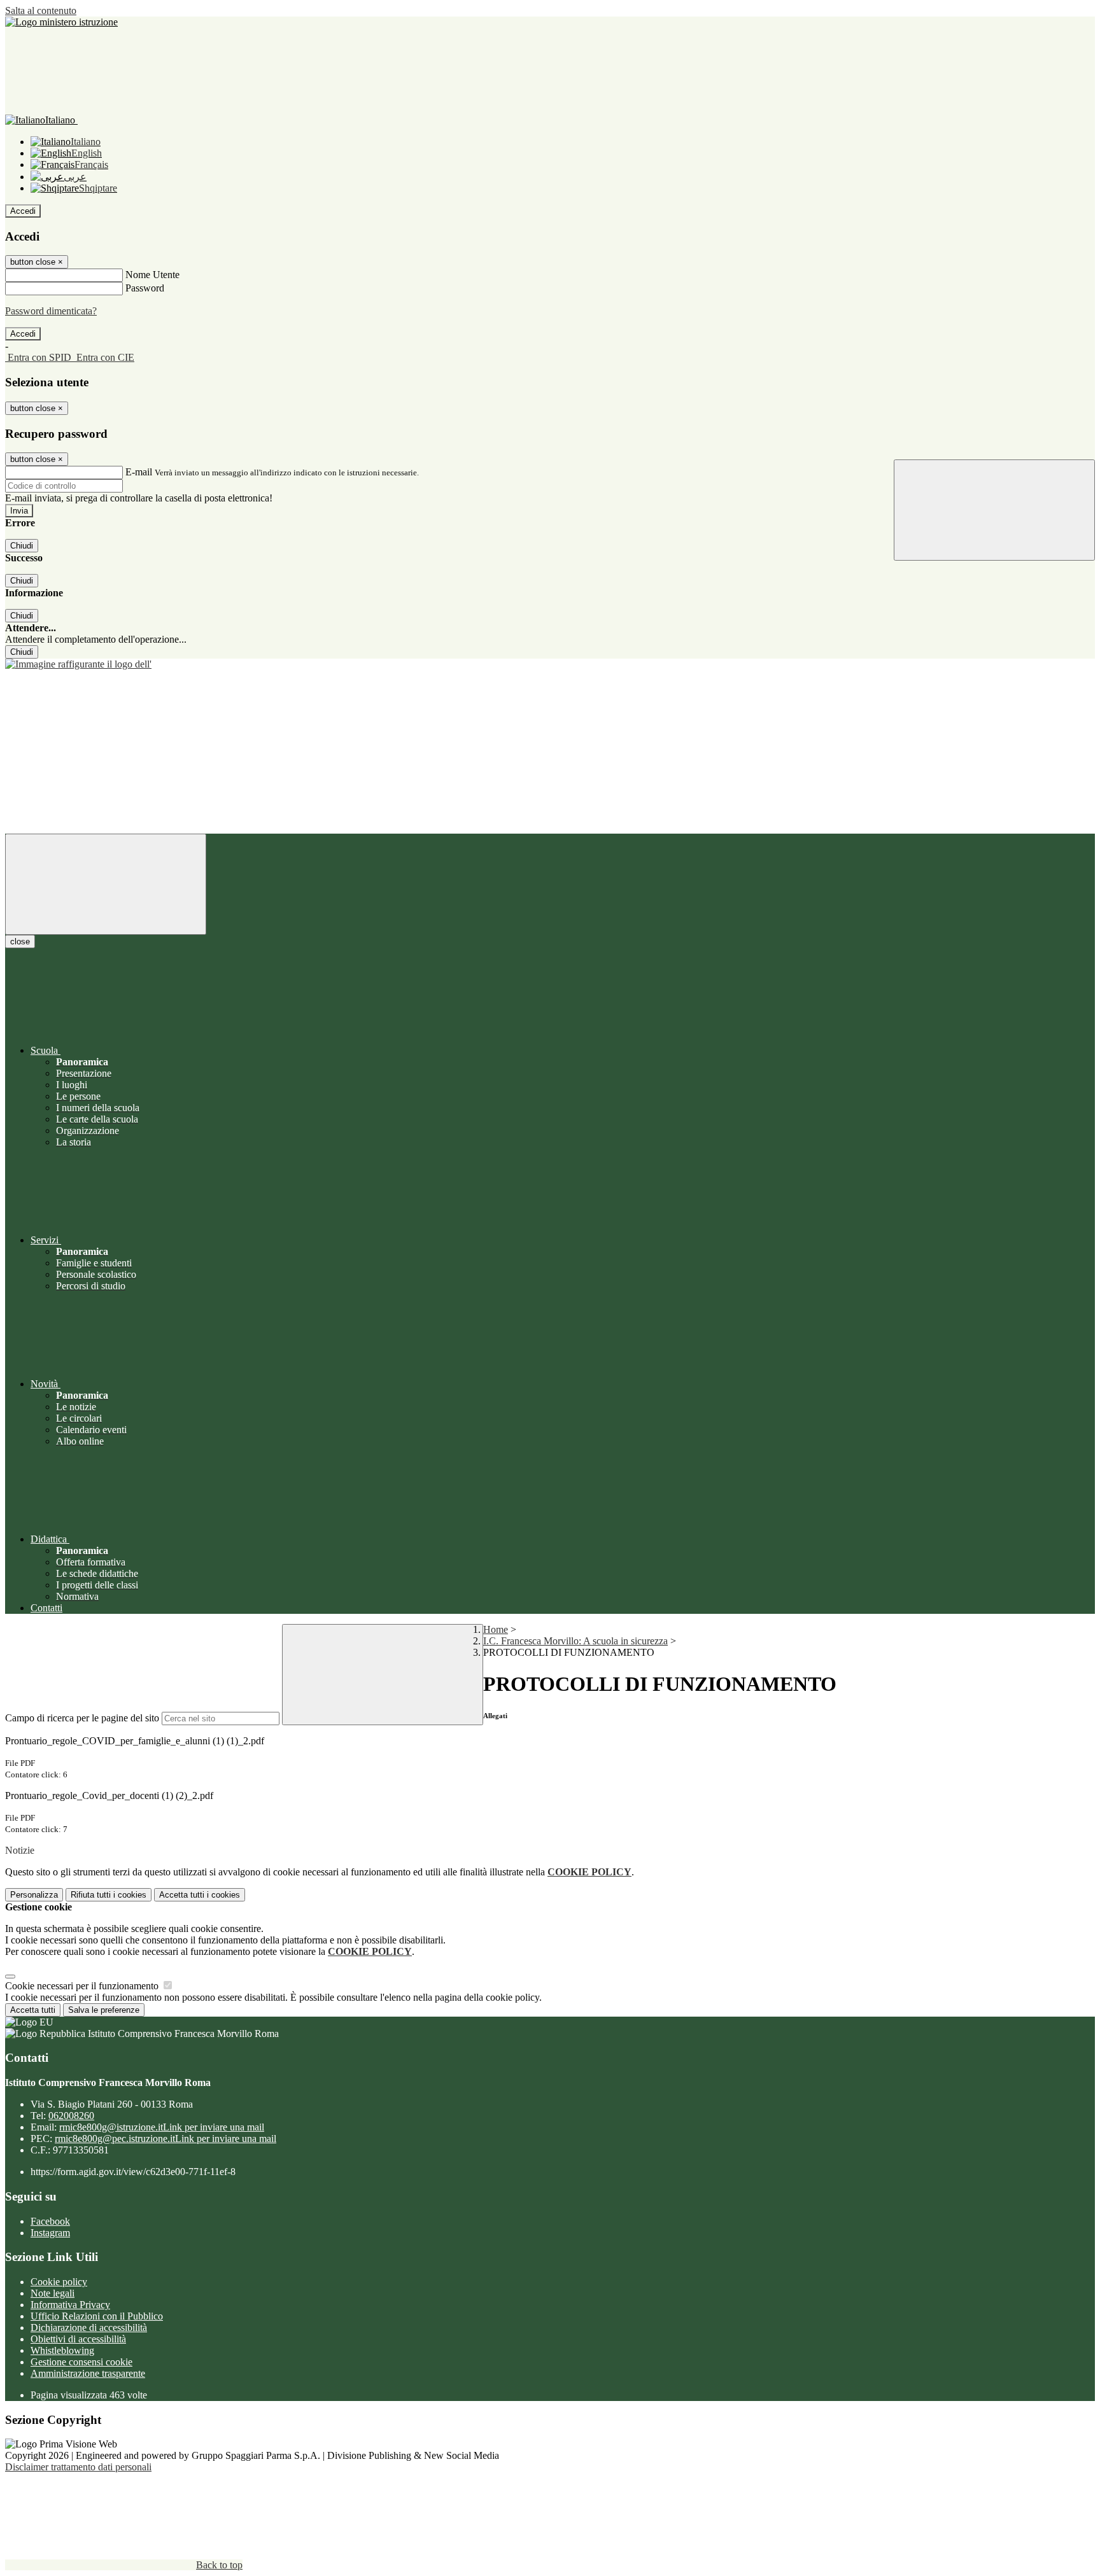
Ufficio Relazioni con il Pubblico (97, 2316)
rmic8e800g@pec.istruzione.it (166, 2138)
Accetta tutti (200, 1895)
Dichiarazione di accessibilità (89, 2327)
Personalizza (34, 1895)
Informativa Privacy (70, 2305)
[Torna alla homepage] (550, 664)
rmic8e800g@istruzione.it (162, 2127)
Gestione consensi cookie (81, 2362)
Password (145, 288)
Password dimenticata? (51, 311)
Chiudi (22, 546)
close (20, 941)
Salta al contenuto (41, 10)
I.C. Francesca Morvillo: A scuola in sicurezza (575, 1641)
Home (496, 1629)
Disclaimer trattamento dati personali (78, 2467)
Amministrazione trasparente (88, 2373)
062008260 (71, 2116)
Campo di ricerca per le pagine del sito (82, 1718)
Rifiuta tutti (109, 1895)
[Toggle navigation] (106, 884)
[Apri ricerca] (994, 510)
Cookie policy (59, 2282)
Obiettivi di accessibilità (78, 2339)
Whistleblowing (62, 2350)
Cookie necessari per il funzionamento (83, 1986)
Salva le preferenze (104, 2010)
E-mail (139, 472)
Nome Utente (152, 275)
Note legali (53, 2293)
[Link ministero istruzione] (61, 22)
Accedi (23, 211)
